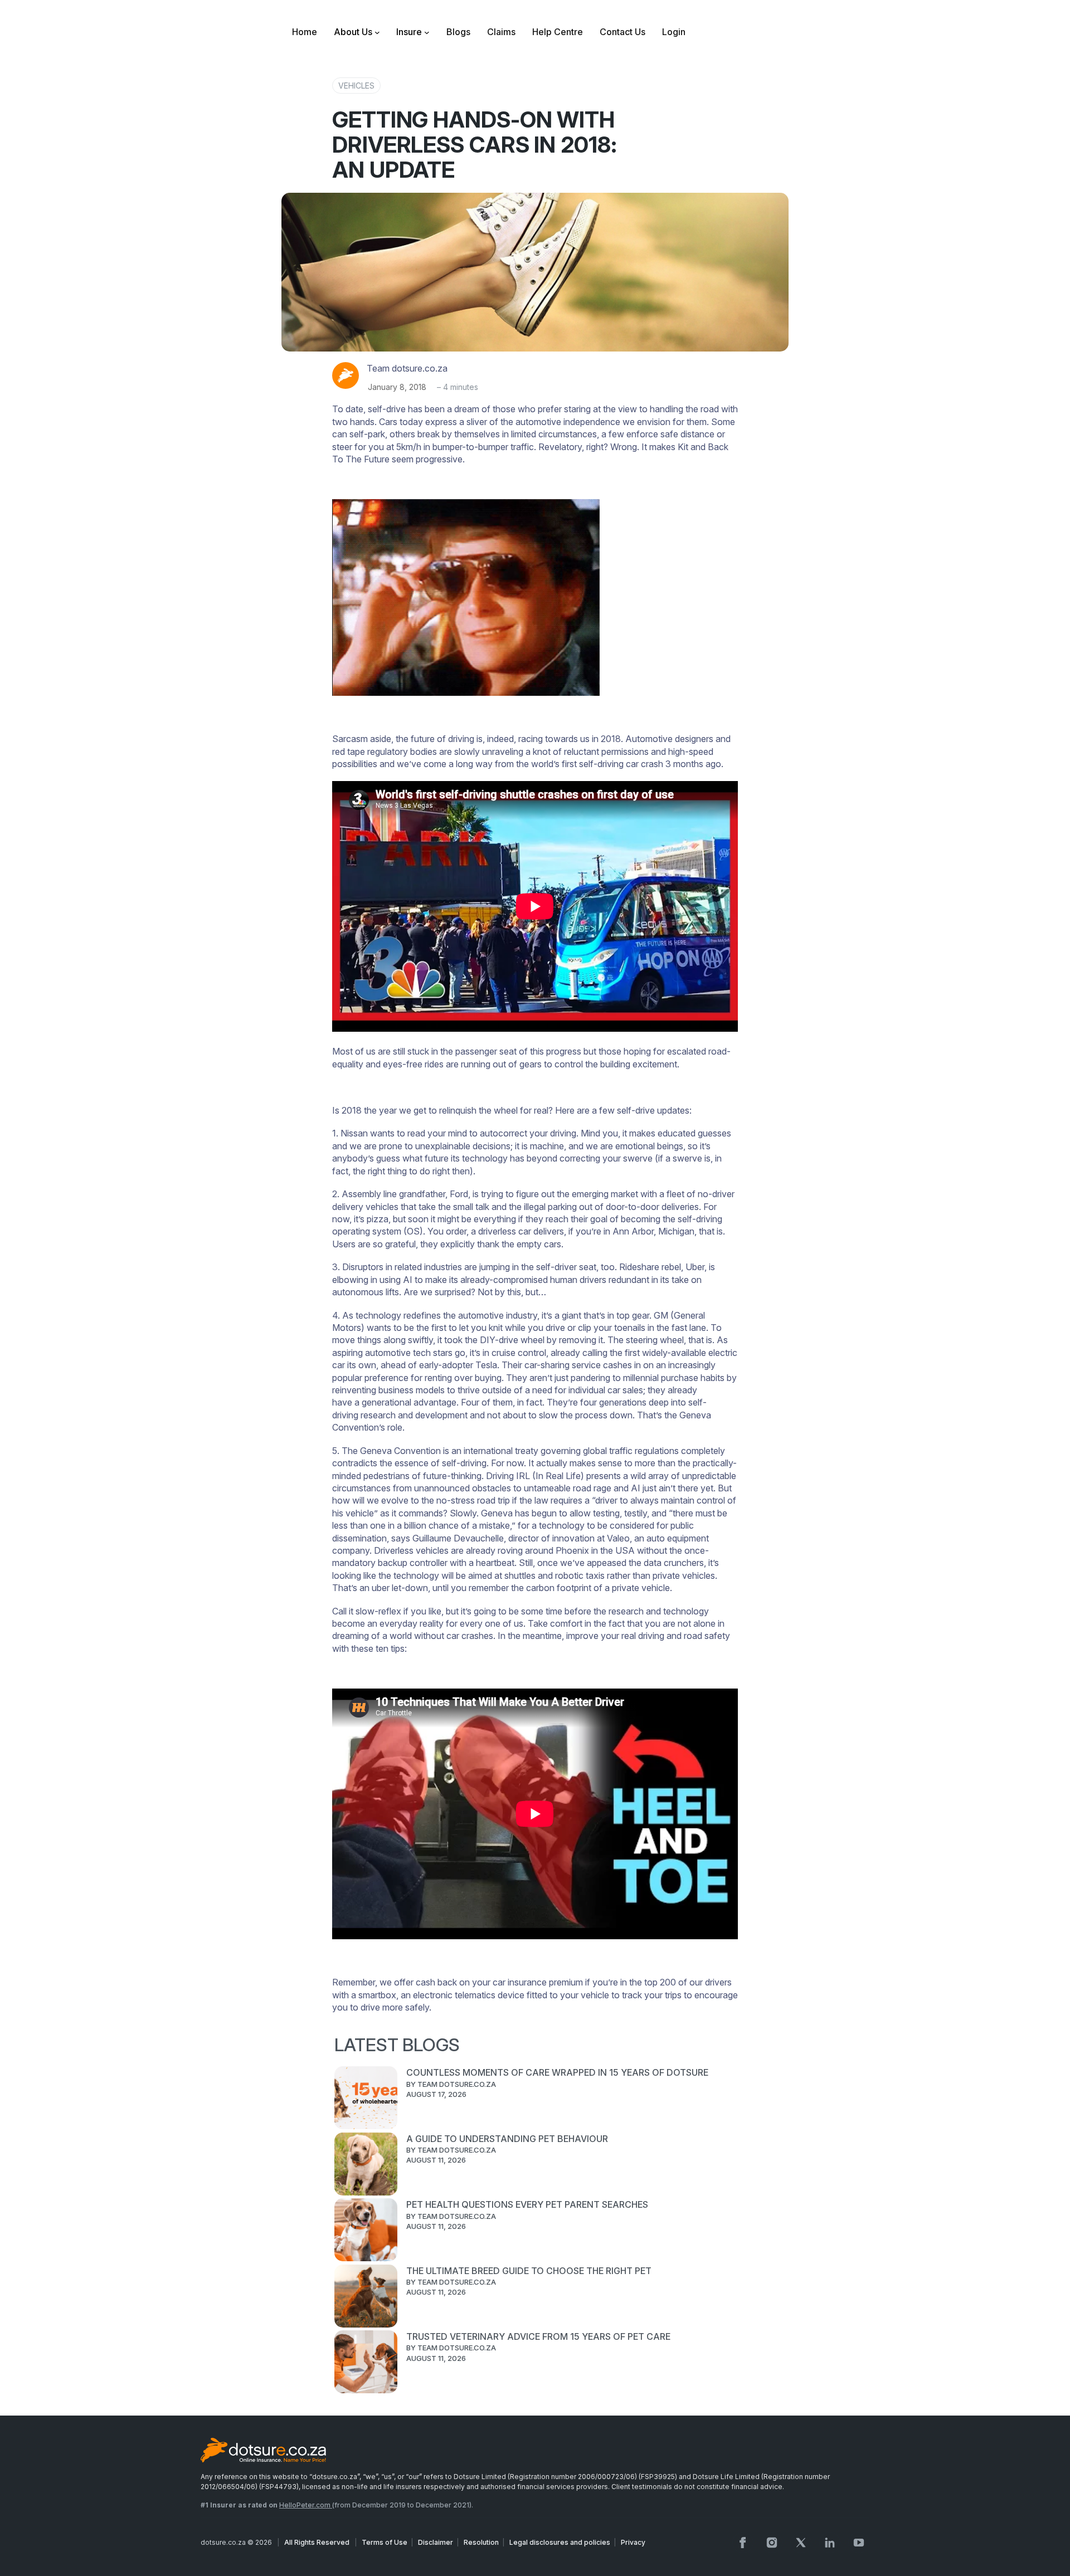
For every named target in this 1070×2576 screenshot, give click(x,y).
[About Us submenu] (377, 32)
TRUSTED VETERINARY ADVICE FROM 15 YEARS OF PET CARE (538, 2336)
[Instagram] (772, 2543)
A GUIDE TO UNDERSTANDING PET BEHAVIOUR (507, 2139)
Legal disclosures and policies (560, 2542)
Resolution (481, 2542)
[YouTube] (859, 2543)
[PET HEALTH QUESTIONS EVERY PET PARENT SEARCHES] (366, 2231)
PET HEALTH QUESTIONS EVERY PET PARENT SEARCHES (527, 2204)
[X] (801, 2543)
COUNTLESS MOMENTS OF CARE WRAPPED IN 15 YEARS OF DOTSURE (557, 2072)
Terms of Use (385, 2542)
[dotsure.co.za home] (263, 2451)
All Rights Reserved (318, 2542)
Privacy (633, 2542)
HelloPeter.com (306, 2505)
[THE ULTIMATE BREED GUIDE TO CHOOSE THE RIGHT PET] (366, 2297)
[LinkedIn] (830, 2543)
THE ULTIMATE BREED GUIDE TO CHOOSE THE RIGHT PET (529, 2271)
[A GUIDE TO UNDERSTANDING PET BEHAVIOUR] (366, 2165)
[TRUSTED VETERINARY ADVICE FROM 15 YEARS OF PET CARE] (366, 2363)
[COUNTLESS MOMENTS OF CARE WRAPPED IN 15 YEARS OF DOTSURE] (366, 2099)
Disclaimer (436, 2542)
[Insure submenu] (427, 32)
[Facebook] (743, 2543)
